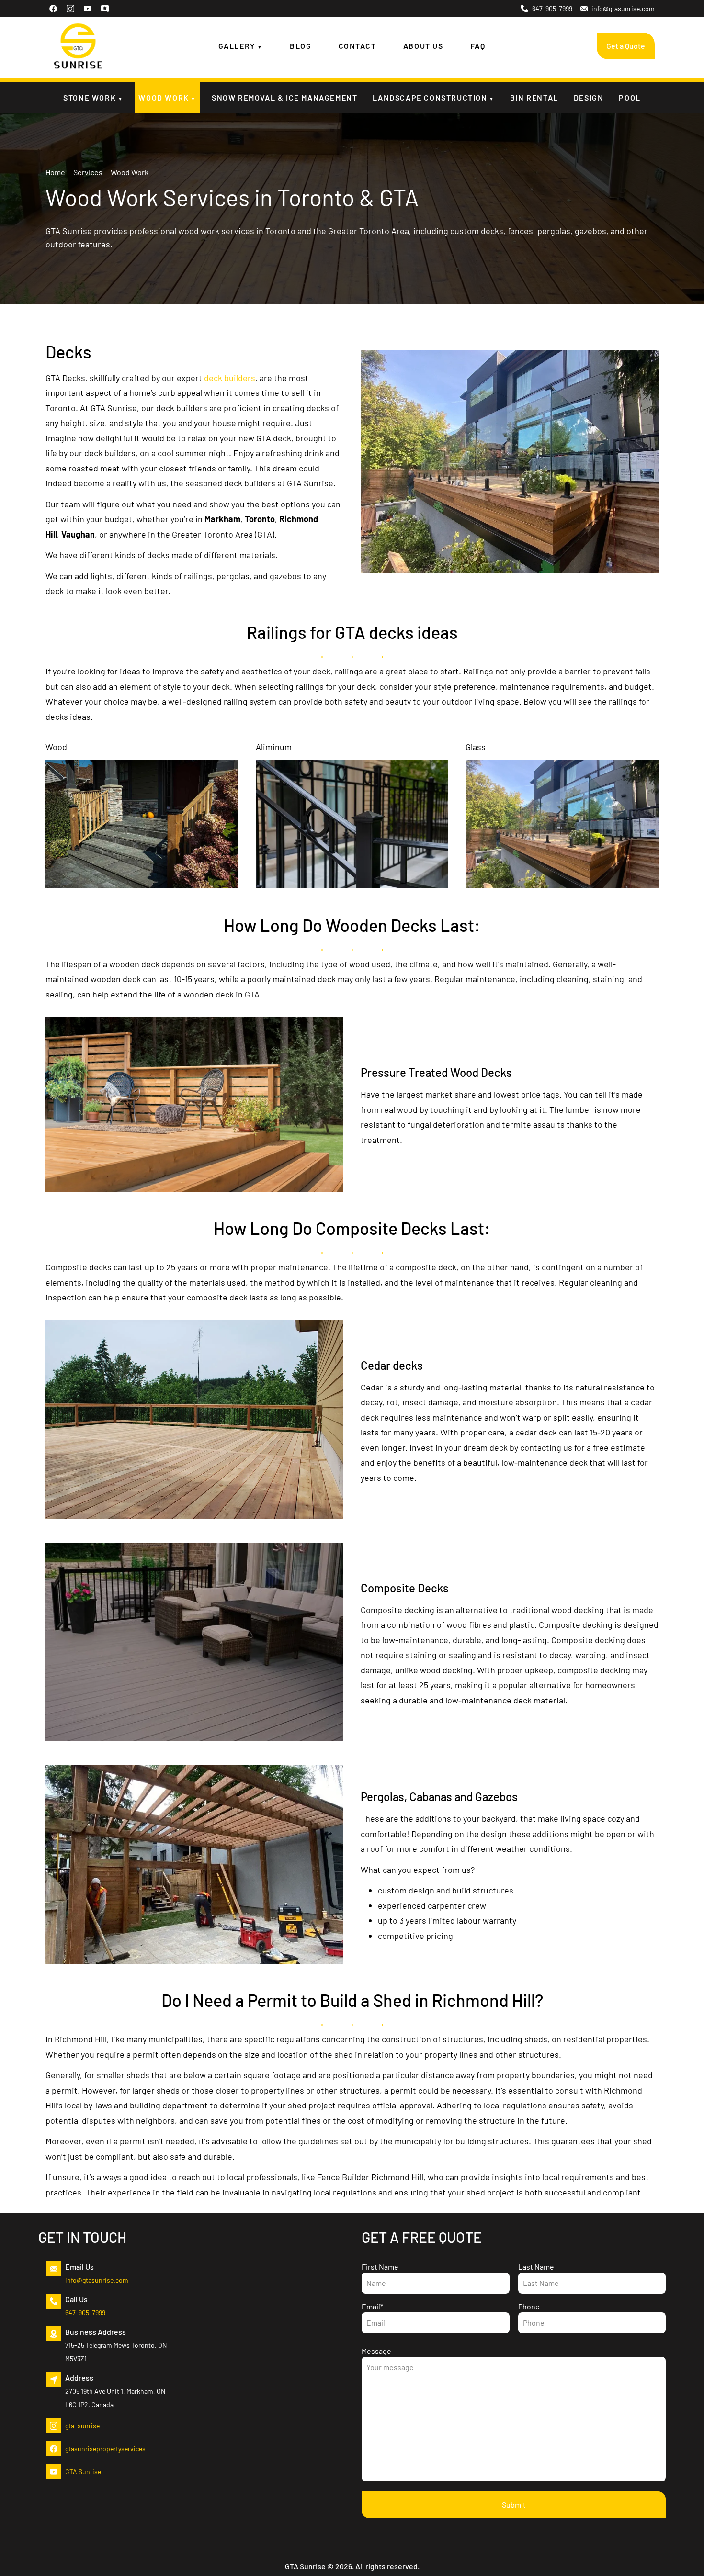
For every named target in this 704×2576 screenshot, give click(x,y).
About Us (423, 46)
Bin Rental (534, 97)
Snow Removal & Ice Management (284, 97)
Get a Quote (626, 46)
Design (589, 97)
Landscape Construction (430, 97)
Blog (301, 46)
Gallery (237, 46)
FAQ (478, 46)
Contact (358, 46)
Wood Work (164, 97)
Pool (630, 97)
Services (88, 172)
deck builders (230, 378)
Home (55, 172)
